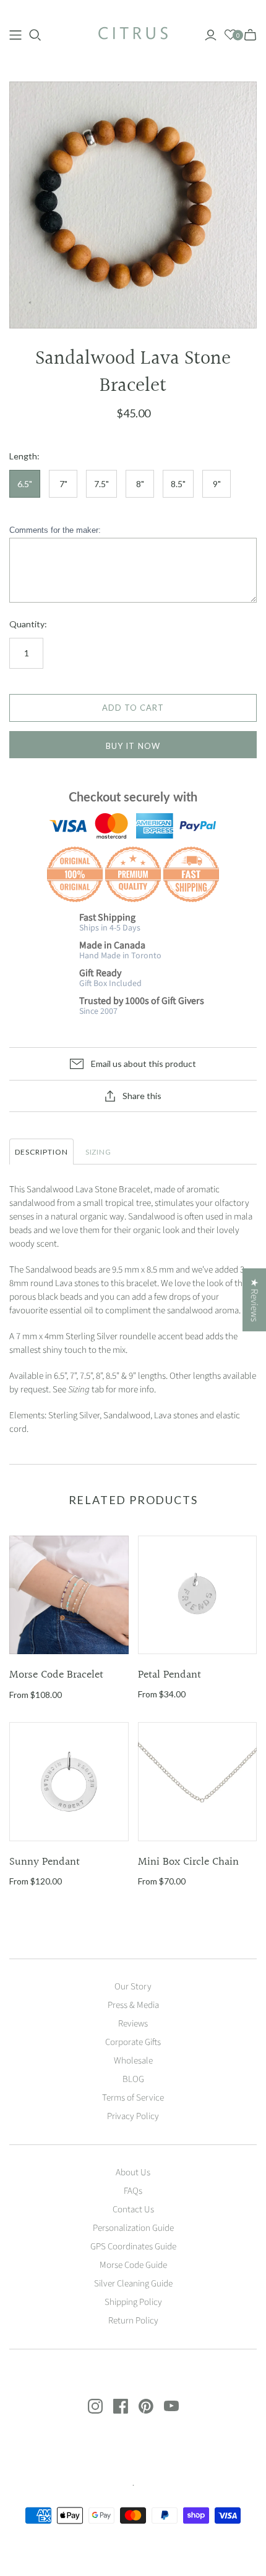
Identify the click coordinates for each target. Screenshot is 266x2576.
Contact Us (133, 2210)
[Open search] (35, 35)
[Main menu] (15, 35)
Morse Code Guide (133, 2265)
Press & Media (133, 2005)
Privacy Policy (133, 2116)
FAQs (133, 2191)
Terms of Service (133, 2098)
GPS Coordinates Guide (133, 2247)
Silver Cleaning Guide (133, 2284)
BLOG (133, 2079)
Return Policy (133, 2321)
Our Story (133, 1987)
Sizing (99, 1152)
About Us (133, 2172)
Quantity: (28, 624)
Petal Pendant (169, 1675)
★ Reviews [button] (254, 1300)
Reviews (133, 2024)
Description (41, 1152)
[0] (230, 35)
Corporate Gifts (133, 2042)
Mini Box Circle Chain (188, 1862)
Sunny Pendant (45, 1862)
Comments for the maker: (55, 530)
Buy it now (133, 746)
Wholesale (133, 2061)
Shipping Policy (133, 2302)
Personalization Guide (133, 2228)
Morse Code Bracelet (56, 1675)
